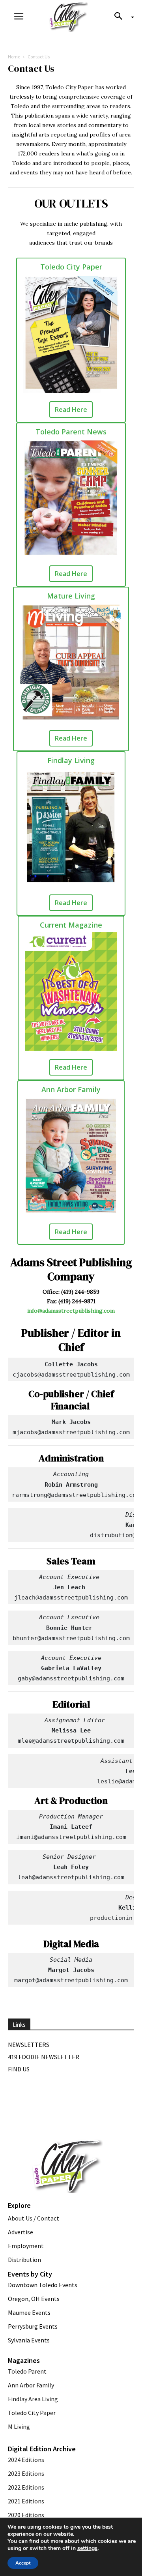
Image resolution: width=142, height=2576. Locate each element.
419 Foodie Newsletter (44, 2057)
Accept (23, 2563)
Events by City (30, 2274)
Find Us (19, 2069)
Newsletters (29, 2045)
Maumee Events (29, 2312)
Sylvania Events (29, 2340)
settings (87, 2548)
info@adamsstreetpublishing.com (71, 1311)
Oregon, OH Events (34, 2299)
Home (14, 57)
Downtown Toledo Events (43, 2285)
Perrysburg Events (33, 2326)
